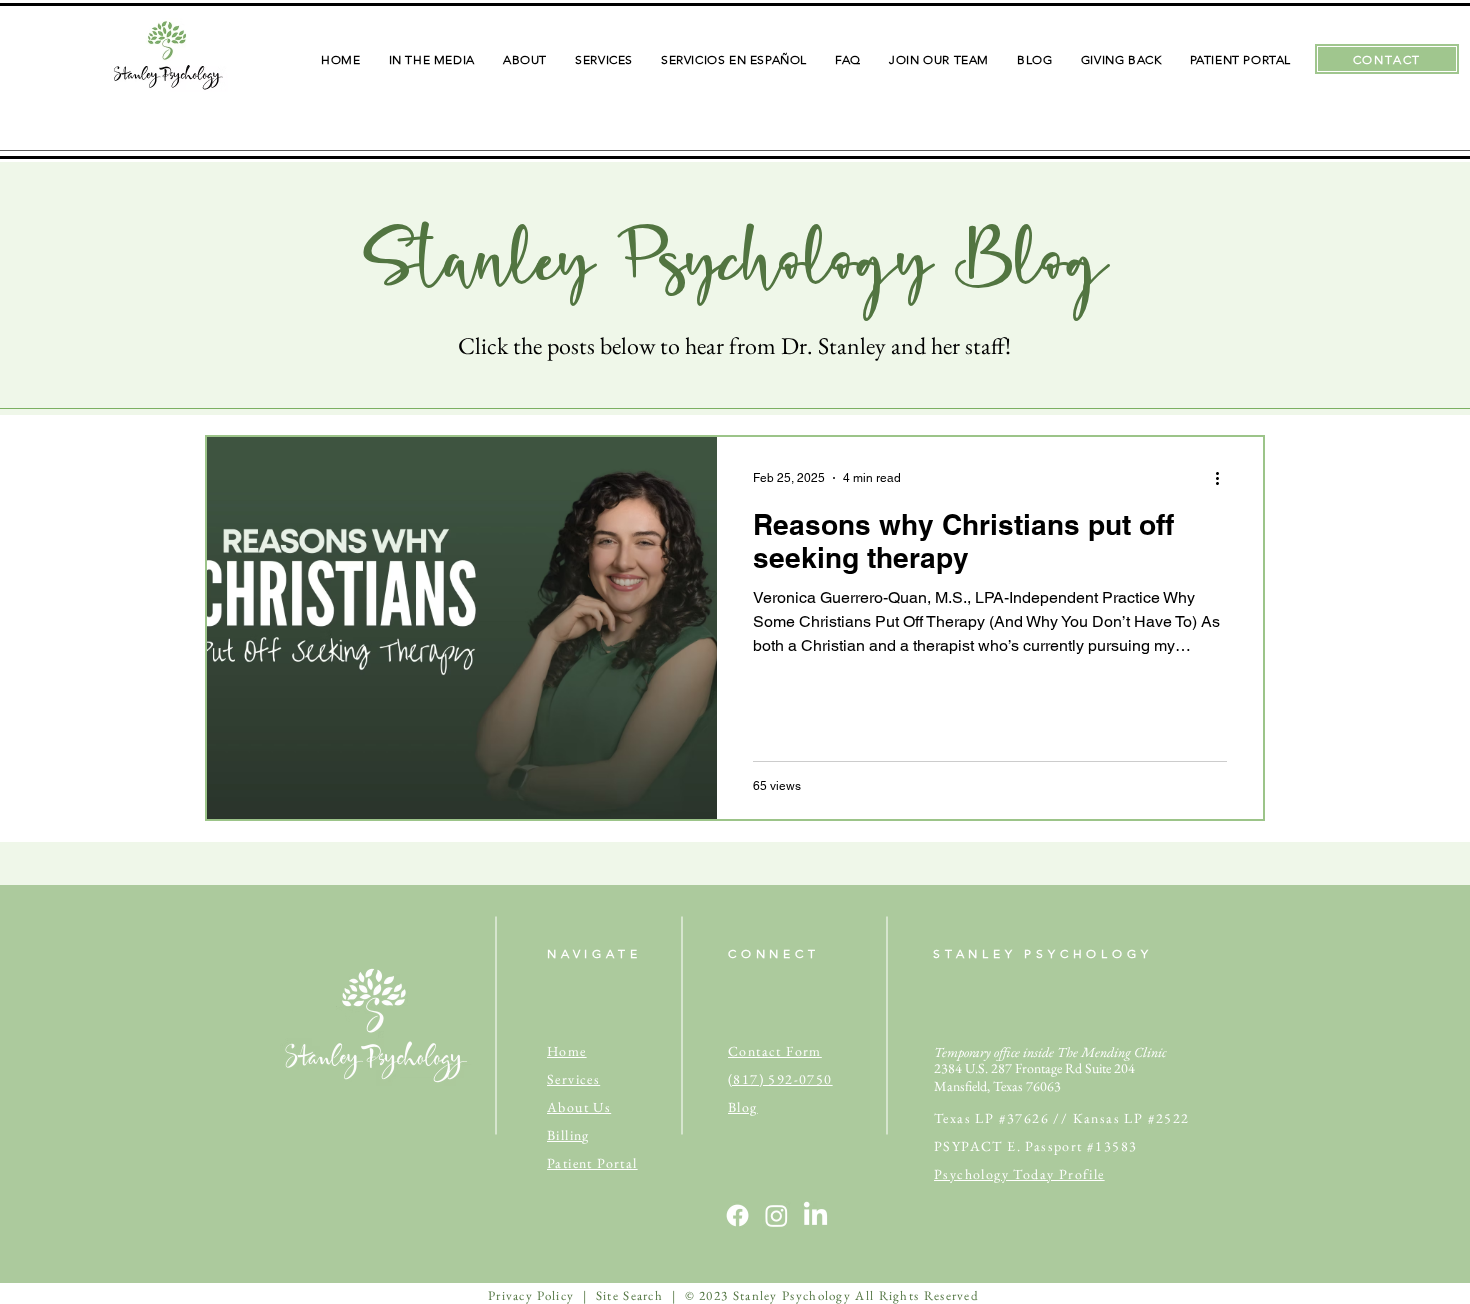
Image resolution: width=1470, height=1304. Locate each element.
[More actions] (1224, 478)
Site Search (629, 1295)
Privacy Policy (531, 1295)
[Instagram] (776, 1215)
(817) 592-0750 (780, 1079)
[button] (525, 59)
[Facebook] (737, 1215)
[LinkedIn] (815, 1215)
